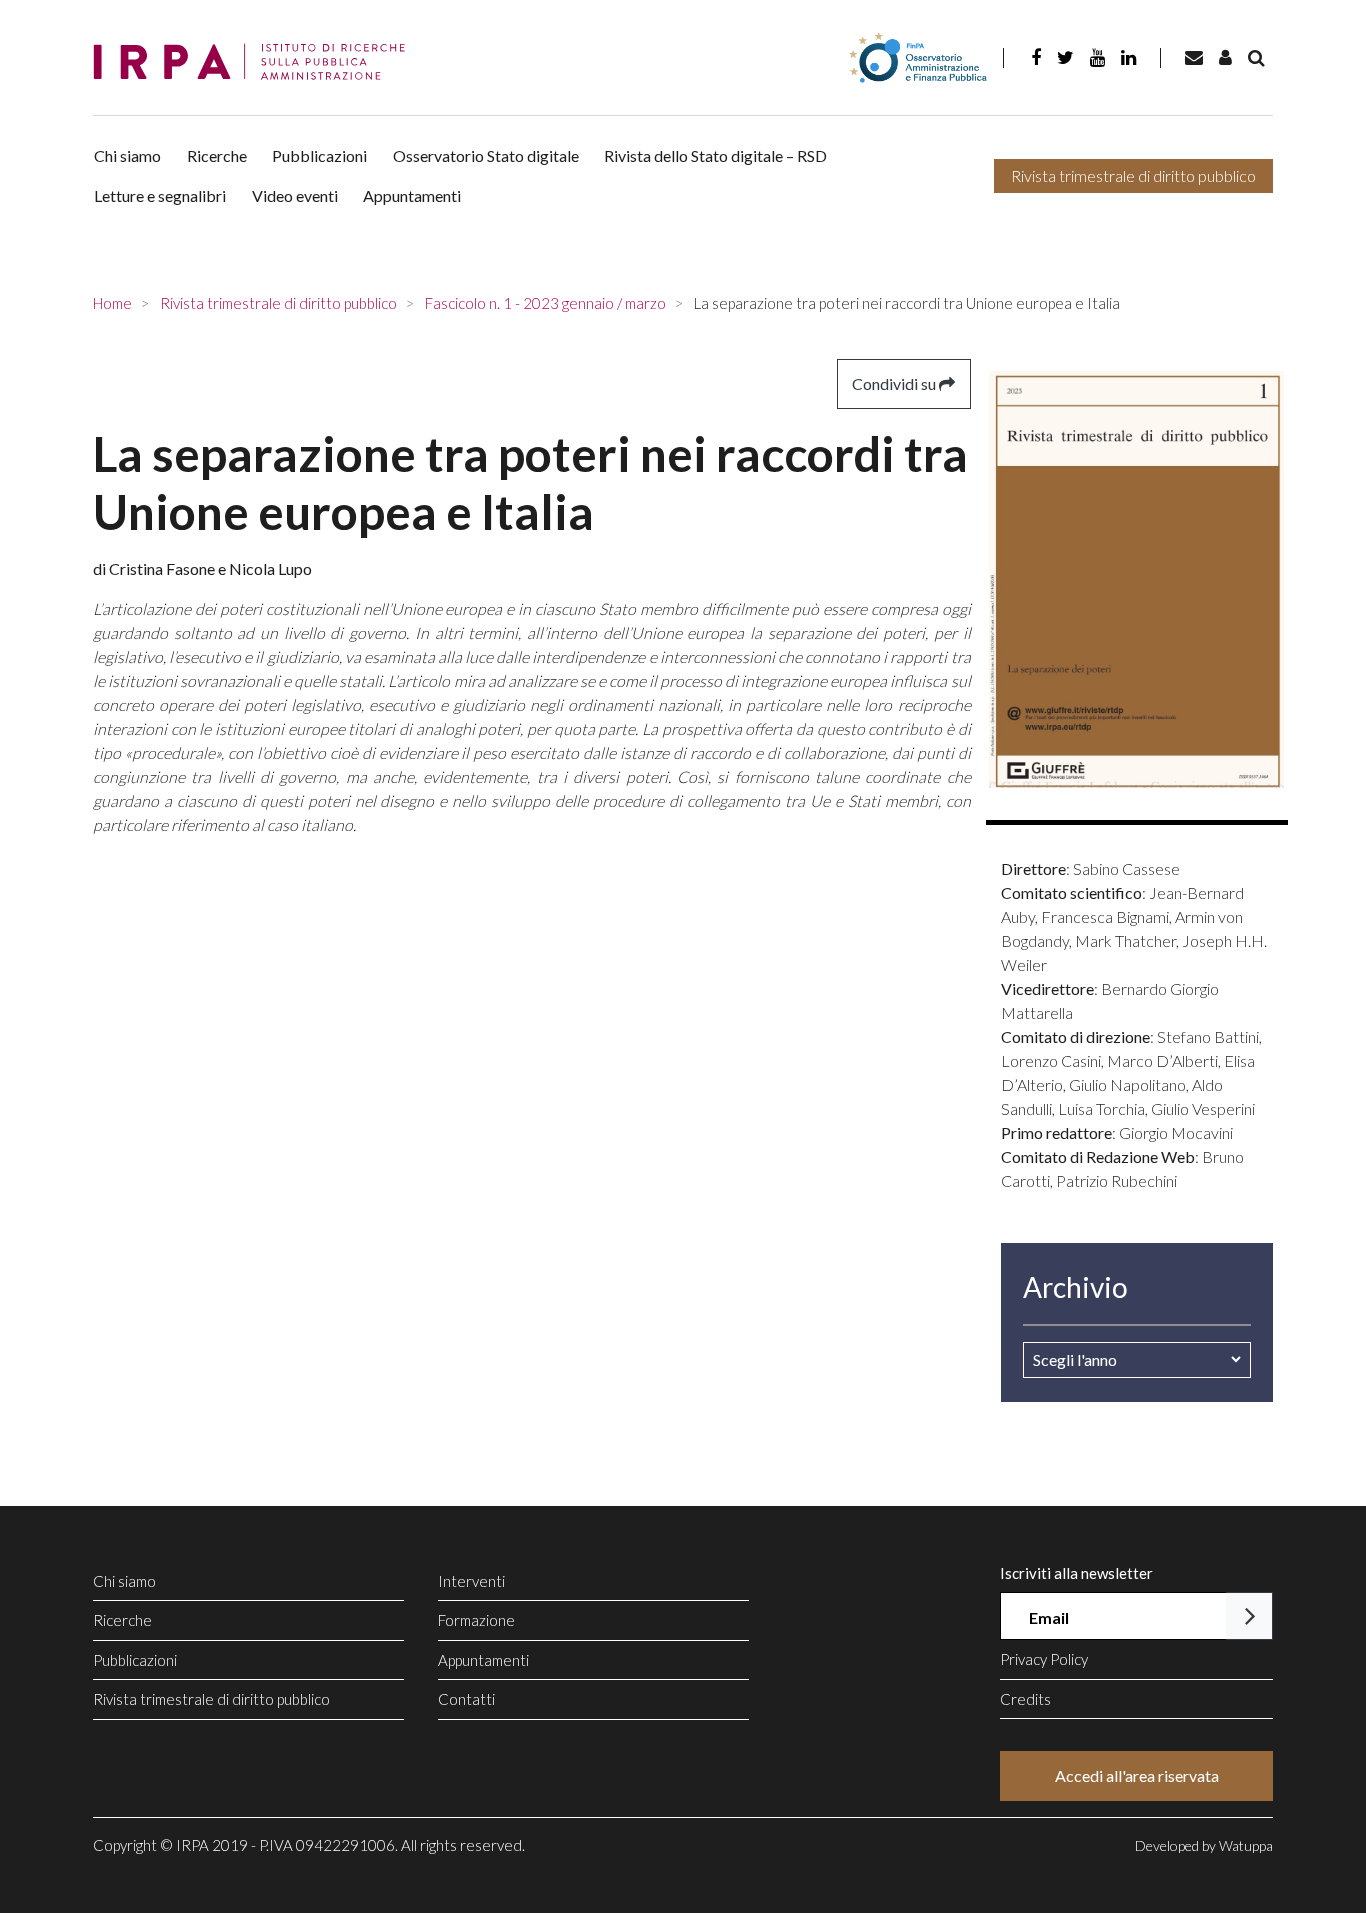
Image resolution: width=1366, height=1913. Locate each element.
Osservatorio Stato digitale (486, 155)
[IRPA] (256, 62)
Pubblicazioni (319, 155)
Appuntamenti (412, 195)
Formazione (476, 1620)
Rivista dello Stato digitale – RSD (715, 155)
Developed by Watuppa (1204, 1845)
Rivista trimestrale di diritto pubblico (1133, 175)
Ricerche (217, 155)
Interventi (471, 1581)
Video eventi (295, 195)
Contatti (466, 1699)
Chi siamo (127, 155)
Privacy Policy (1044, 1659)
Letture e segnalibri (160, 195)
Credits (1025, 1699)
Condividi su (895, 383)
